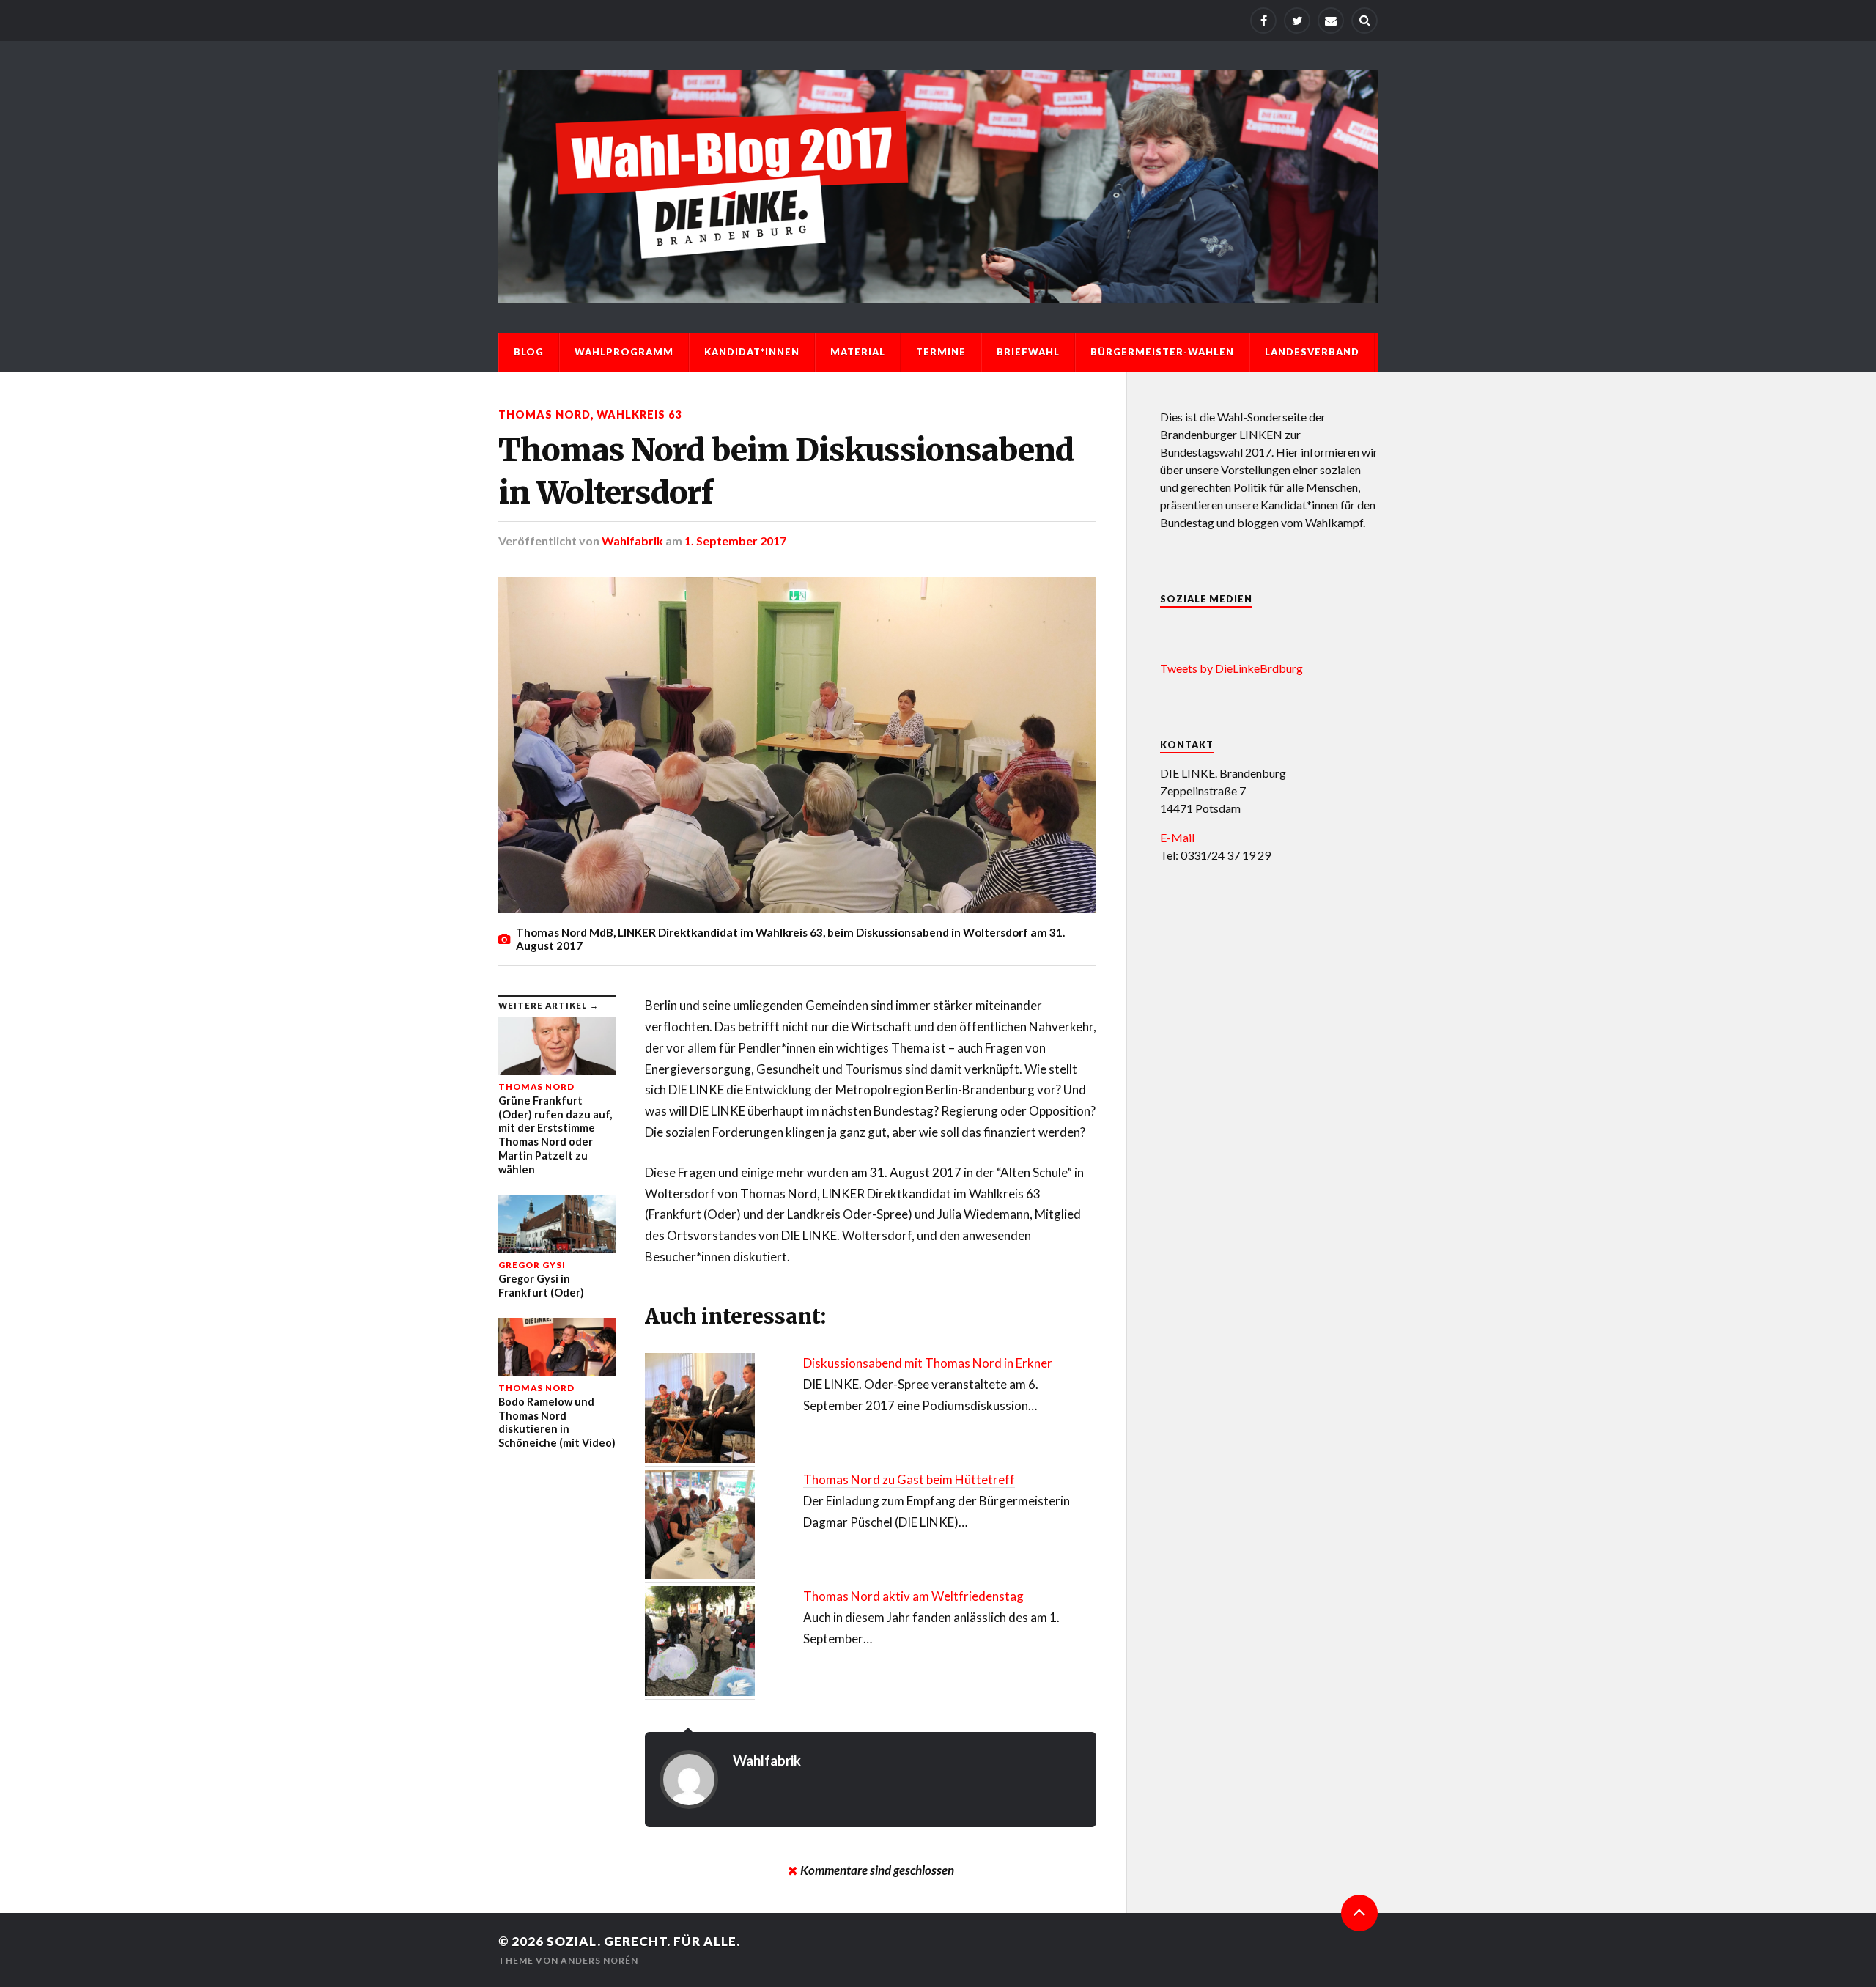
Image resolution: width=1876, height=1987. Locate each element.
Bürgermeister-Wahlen (1162, 352)
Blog (529, 352)
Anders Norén (599, 1960)
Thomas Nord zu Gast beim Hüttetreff (909, 1479)
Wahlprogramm (624, 352)
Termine (941, 352)
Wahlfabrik (632, 541)
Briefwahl (1028, 352)
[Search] (1364, 21)
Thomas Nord (544, 414)
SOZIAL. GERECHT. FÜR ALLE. (643, 1941)
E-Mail (1177, 837)
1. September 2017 (735, 541)
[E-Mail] (1331, 21)
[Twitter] (1297, 21)
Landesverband (1312, 352)
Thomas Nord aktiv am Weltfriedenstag (913, 1596)
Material (858, 352)
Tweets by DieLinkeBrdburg (1231, 668)
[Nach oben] (1359, 1913)
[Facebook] (1263, 21)
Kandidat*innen (752, 352)
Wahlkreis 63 (639, 414)
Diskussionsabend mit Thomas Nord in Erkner (928, 1363)
